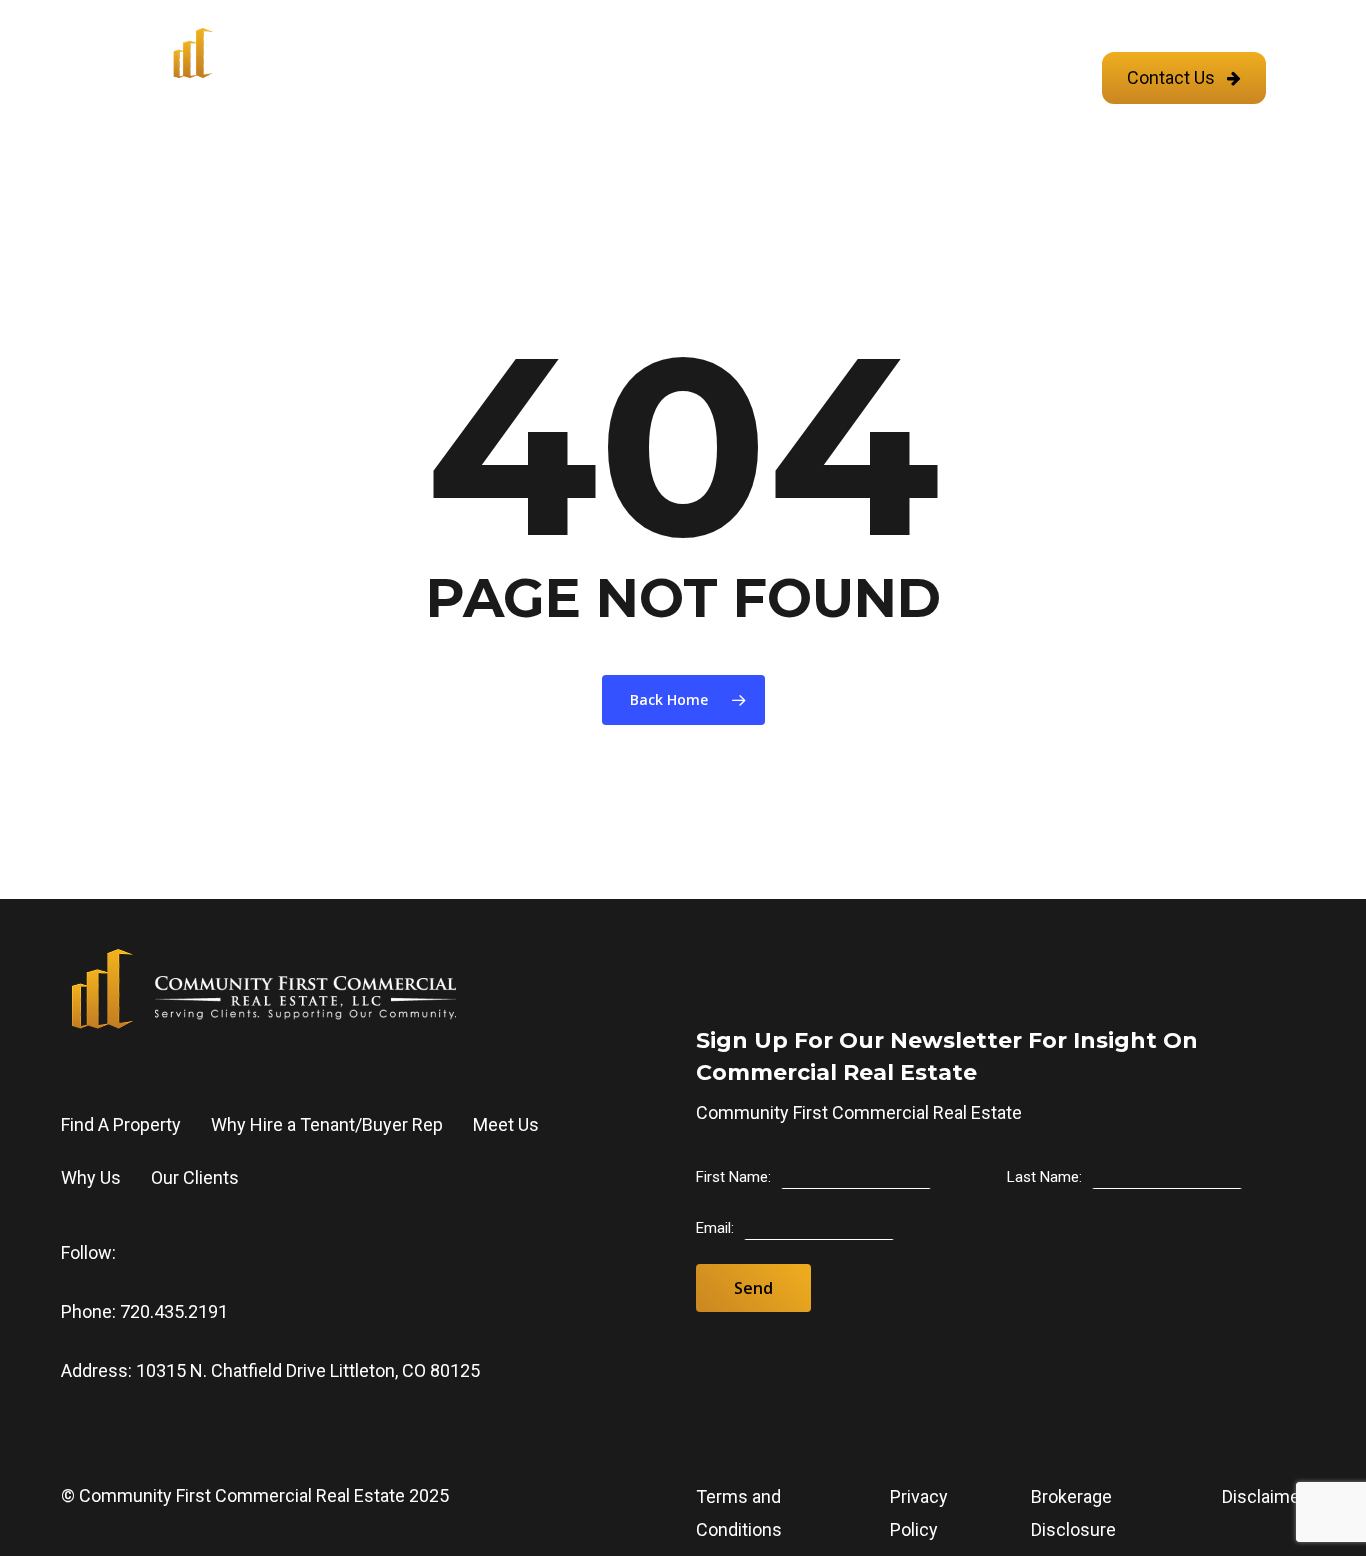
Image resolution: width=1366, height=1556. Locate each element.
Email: (715, 1228)
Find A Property (121, 1124)
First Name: (733, 1177)
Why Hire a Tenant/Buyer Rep (327, 1124)
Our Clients (195, 1177)
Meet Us (506, 1124)
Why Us (91, 1177)
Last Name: (1044, 1177)
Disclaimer (1264, 1496)
